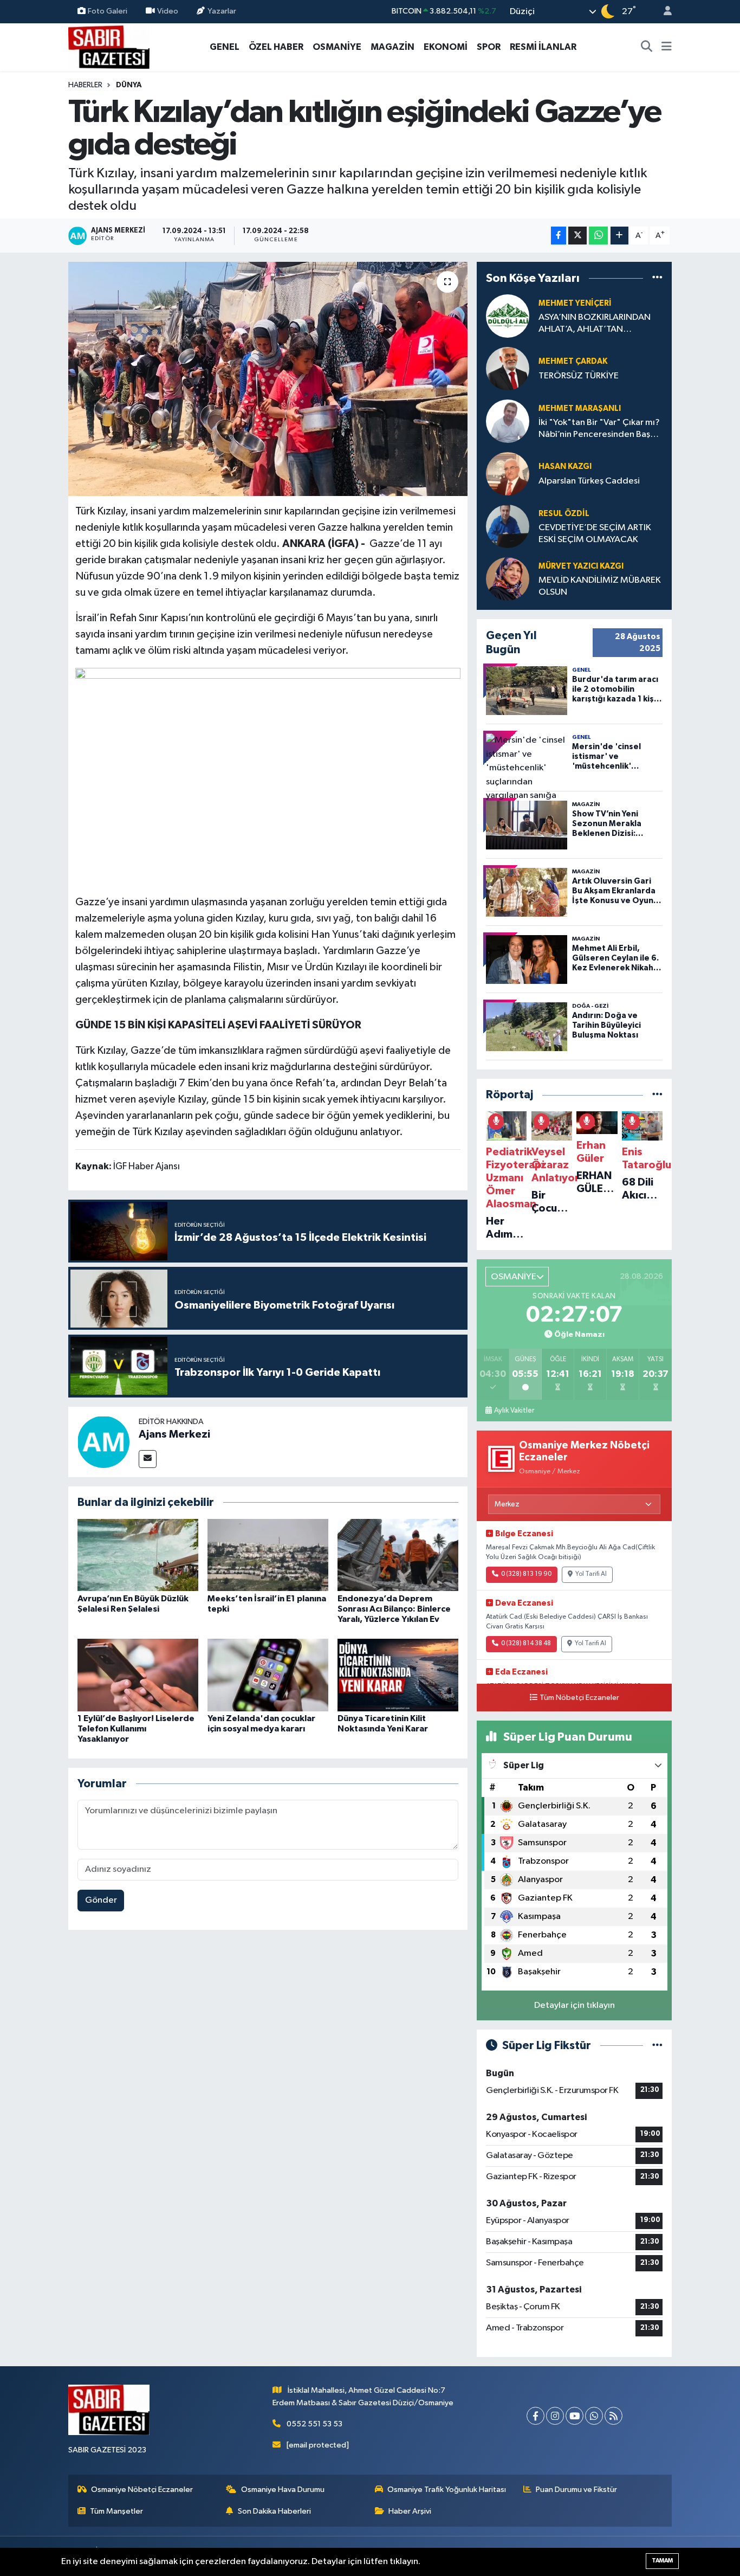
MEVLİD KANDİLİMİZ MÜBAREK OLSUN (600, 586)
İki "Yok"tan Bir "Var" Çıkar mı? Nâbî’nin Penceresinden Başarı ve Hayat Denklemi (599, 429)
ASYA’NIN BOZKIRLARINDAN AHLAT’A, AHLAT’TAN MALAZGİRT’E (595, 324)
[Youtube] (575, 2416)
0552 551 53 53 (314, 2424)
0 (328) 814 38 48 (526, 1644)
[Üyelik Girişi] (663, 12)
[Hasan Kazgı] (508, 474)
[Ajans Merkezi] (103, 1442)
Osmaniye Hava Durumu (283, 2490)
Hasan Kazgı (565, 466)
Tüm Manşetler (116, 2511)
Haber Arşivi (410, 2511)
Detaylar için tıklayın (575, 2005)
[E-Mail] (148, 1459)
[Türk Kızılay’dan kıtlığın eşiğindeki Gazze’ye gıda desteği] (268, 379)
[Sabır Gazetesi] (109, 46)
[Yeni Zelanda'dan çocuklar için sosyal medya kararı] (268, 1675)
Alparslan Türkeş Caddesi (589, 481)
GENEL (225, 47)
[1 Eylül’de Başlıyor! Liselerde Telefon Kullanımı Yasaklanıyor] (138, 1675)
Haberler (85, 85)
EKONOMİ (446, 47)
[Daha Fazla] (619, 236)
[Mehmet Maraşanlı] (508, 421)
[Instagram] (555, 2416)
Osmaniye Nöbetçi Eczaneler (142, 2490)
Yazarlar (222, 11)
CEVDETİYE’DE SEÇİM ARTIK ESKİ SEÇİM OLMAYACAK (595, 533)
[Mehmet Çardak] (508, 368)
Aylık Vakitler (514, 1411)
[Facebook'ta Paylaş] (559, 236)
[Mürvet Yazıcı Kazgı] (508, 579)
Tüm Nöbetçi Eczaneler (579, 1698)
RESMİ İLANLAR (543, 47)
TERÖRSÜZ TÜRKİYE (579, 376)
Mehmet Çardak (573, 361)
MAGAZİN (392, 47)
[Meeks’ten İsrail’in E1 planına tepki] (268, 1555)
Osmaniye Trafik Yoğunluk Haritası (447, 2490)
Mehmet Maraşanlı (580, 408)
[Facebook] (535, 2416)
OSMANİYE (337, 47)
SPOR (489, 47)
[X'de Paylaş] (577, 236)
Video (168, 11)
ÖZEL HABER (276, 47)
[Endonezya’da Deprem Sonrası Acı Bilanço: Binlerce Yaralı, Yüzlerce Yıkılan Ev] (398, 1555)
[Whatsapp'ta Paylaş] (598, 236)
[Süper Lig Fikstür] (657, 2046)
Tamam (662, 2561)
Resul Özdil (564, 514)
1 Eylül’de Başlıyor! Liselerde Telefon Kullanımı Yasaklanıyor (136, 1729)
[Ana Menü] (667, 47)
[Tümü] (657, 278)
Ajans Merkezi (174, 1434)
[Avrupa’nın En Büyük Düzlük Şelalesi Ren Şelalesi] (138, 1555)
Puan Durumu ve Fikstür (576, 2490)
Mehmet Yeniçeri (575, 303)
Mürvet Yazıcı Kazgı (581, 566)
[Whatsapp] (594, 2416)
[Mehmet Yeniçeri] (508, 316)
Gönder (101, 1900)
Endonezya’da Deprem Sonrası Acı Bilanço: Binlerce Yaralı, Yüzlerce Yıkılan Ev (394, 1609)
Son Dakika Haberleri (274, 2511)
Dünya (129, 85)
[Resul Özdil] (508, 526)
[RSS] (614, 2416)
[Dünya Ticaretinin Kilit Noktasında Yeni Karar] (398, 1675)
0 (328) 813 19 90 (526, 1574)
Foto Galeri (108, 11)
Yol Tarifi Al (591, 1574)
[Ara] (647, 47)
